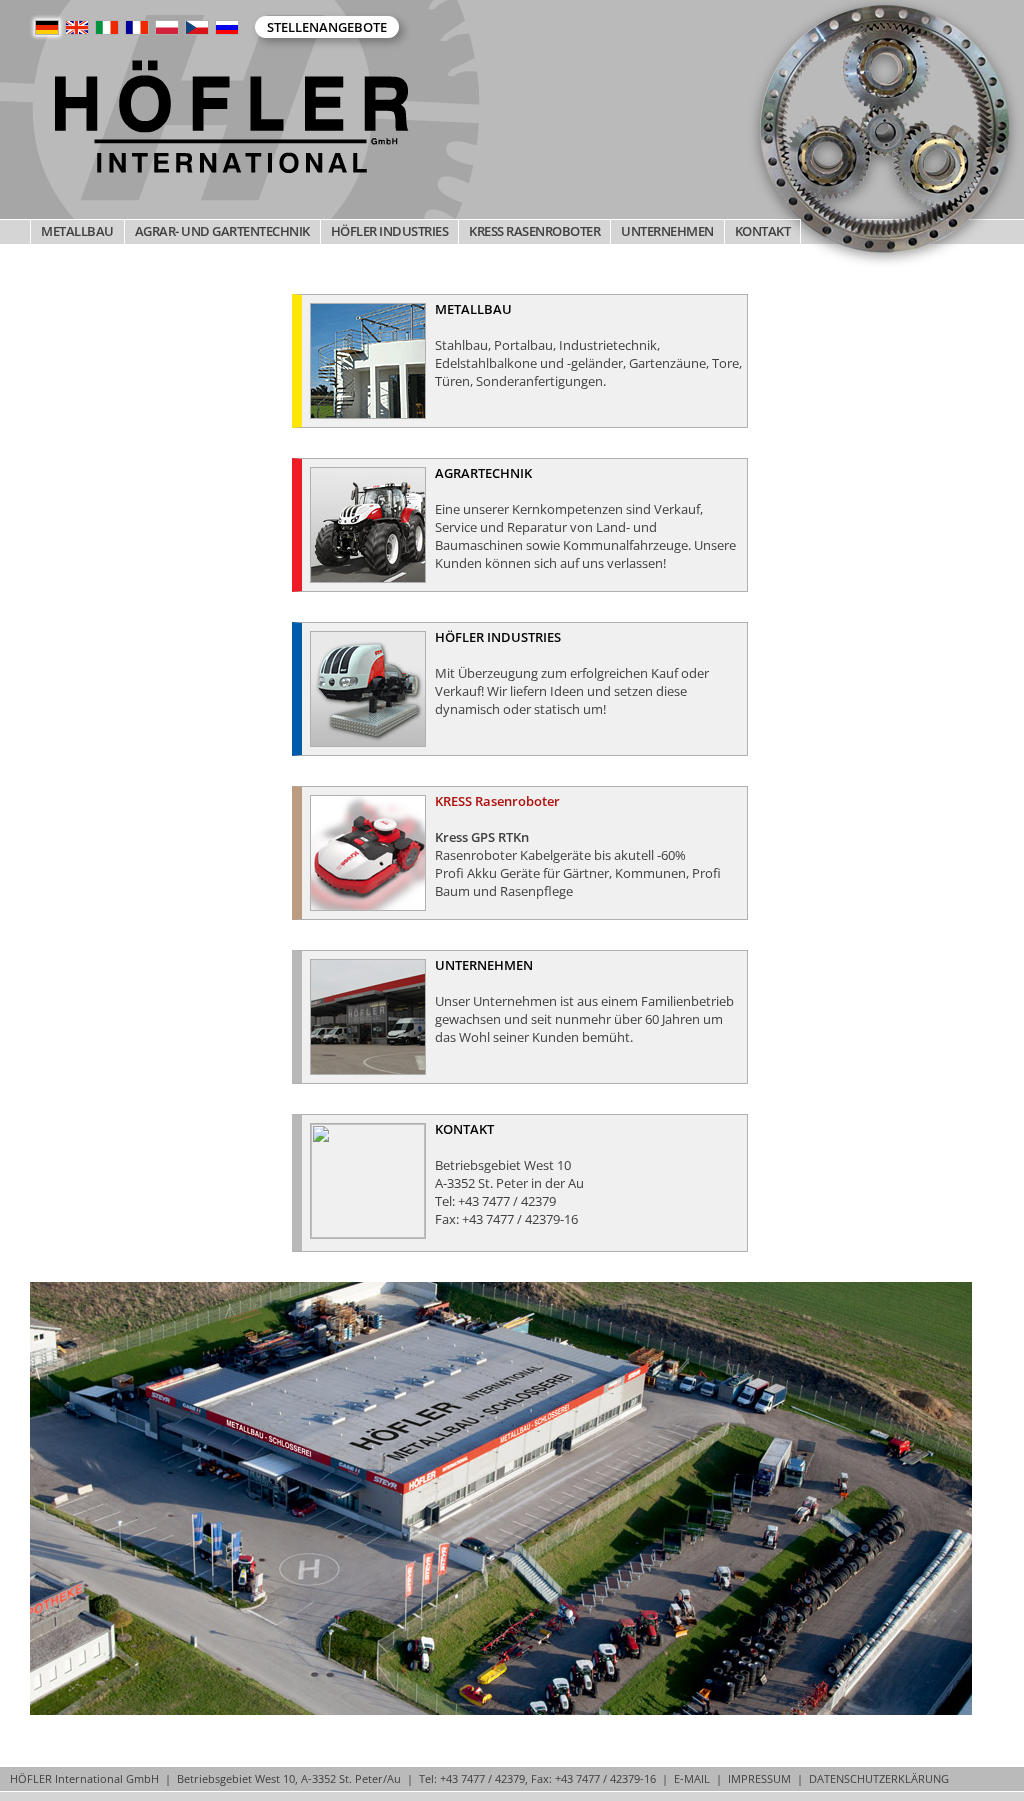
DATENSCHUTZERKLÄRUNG (879, 1778)
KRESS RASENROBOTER (534, 231)
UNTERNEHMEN (667, 231)
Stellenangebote (327, 27)
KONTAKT (763, 231)
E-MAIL (692, 1778)
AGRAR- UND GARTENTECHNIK (222, 231)
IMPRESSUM (759, 1778)
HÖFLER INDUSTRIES (390, 231)
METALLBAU (77, 231)
